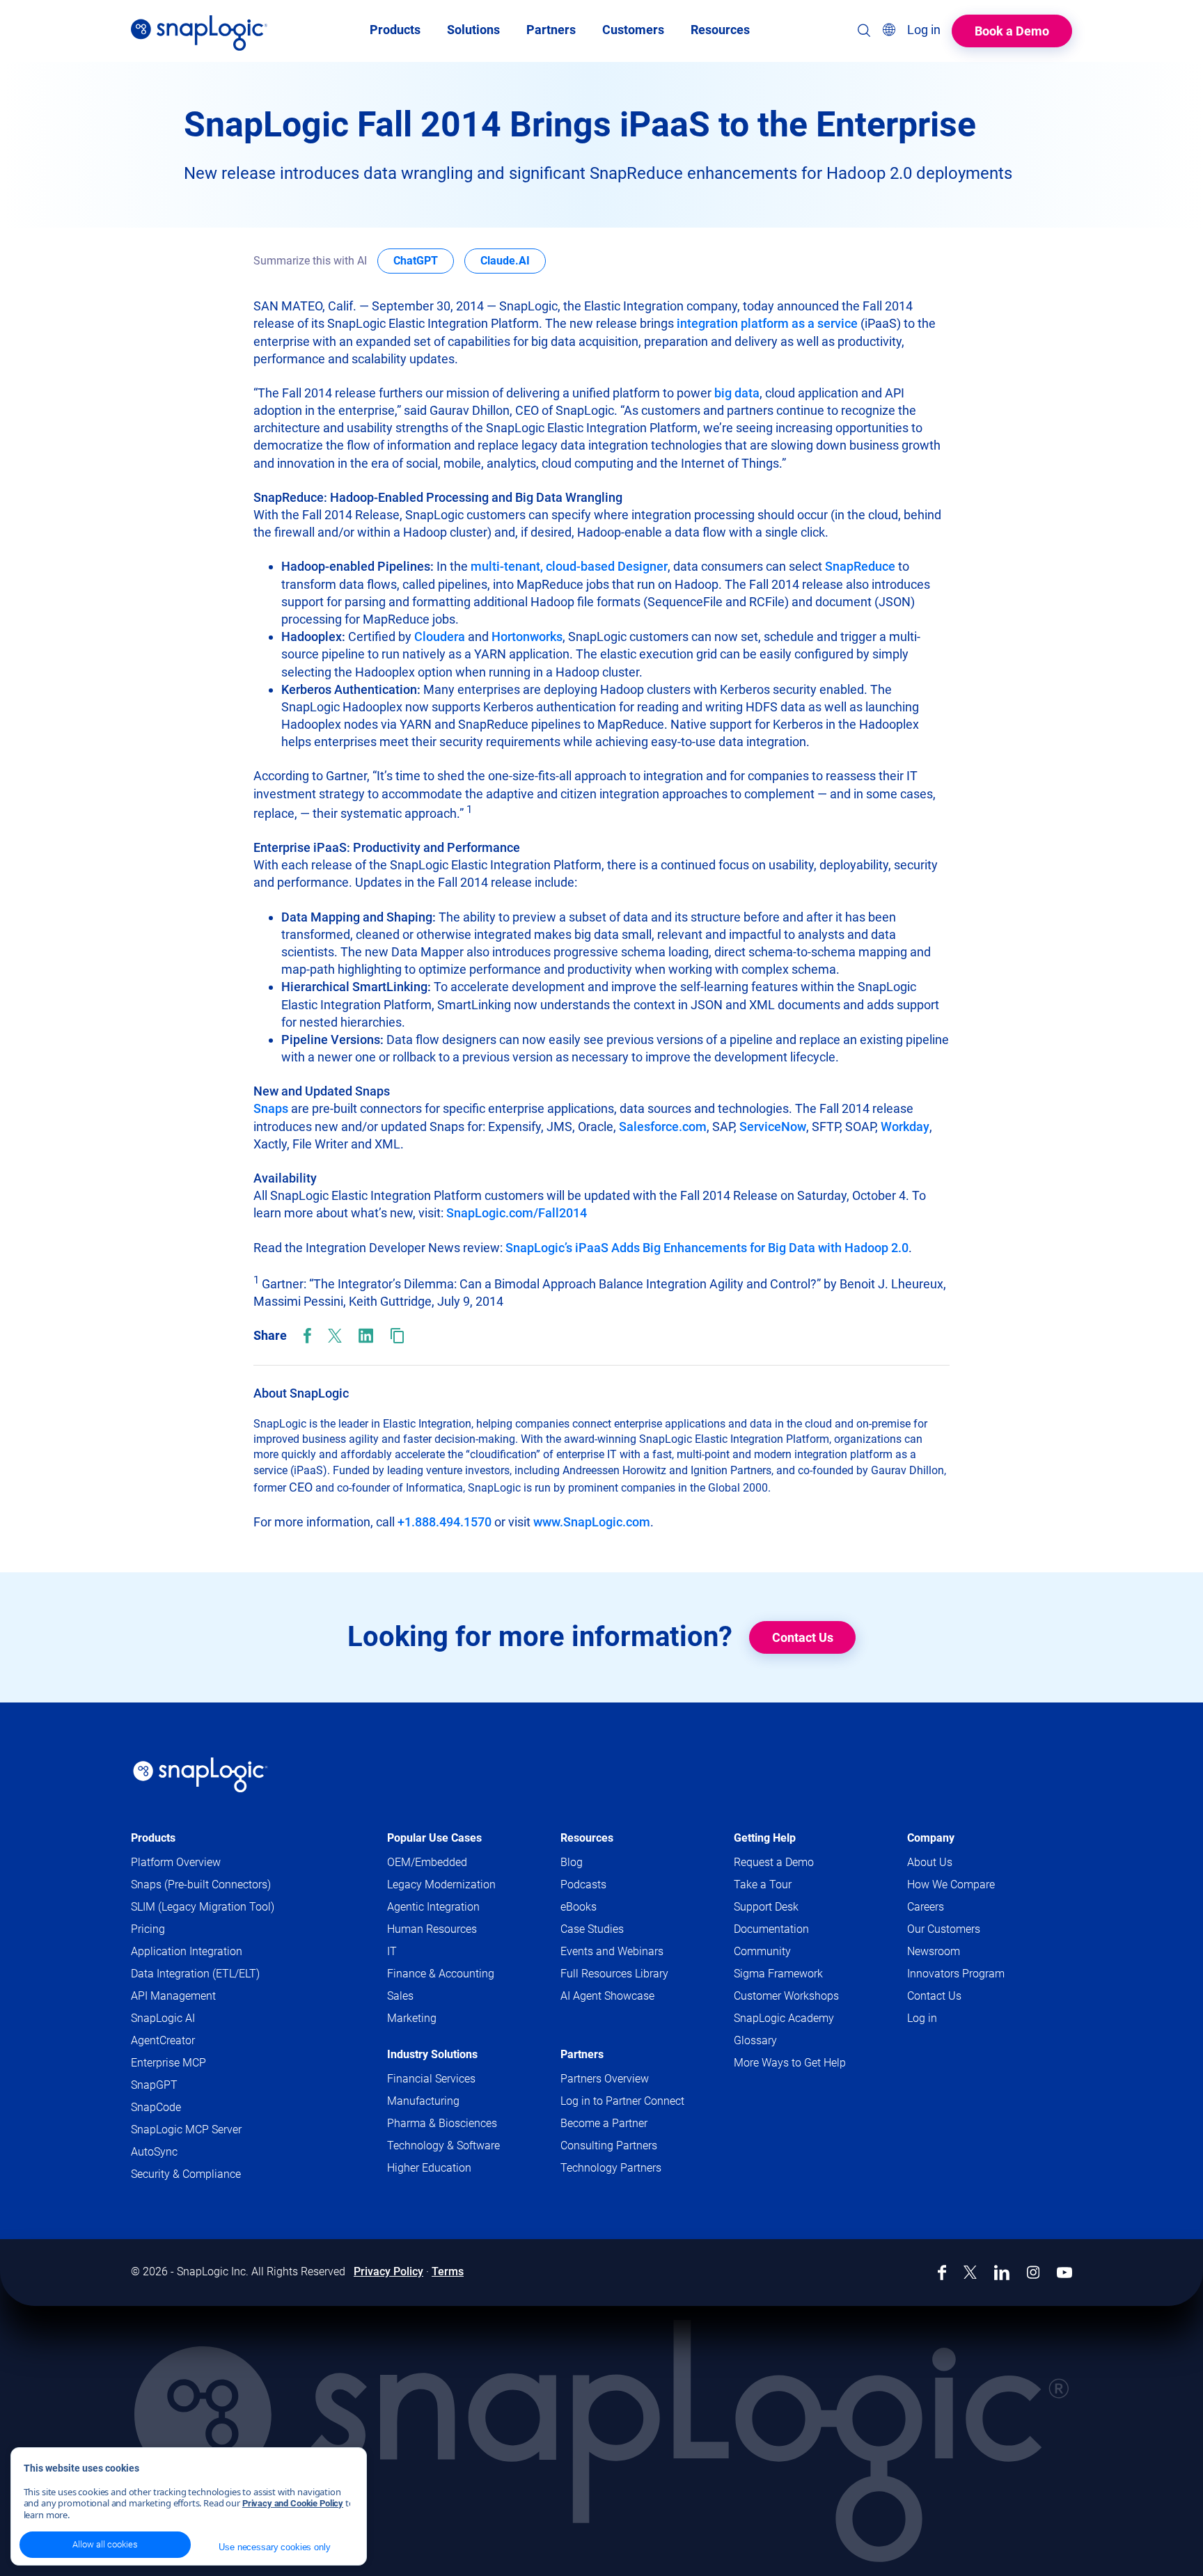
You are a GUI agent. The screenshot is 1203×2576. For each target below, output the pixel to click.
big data (737, 393)
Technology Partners (611, 2168)
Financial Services (431, 2079)
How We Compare (951, 1884)
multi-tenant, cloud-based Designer (569, 566)
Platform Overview (176, 1862)
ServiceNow (773, 1127)
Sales (400, 1996)
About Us (930, 1862)
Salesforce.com (663, 1127)
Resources (587, 1838)
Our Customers (944, 1929)
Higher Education (429, 2168)
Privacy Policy (388, 2271)
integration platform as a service (767, 323)
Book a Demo (1012, 31)
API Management (173, 1996)
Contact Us (803, 1637)
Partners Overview (605, 2079)
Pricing (148, 1929)
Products (153, 1838)
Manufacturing (423, 2101)
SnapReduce (860, 566)
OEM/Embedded (427, 1862)
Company (931, 1838)
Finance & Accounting (441, 1974)
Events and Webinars (612, 1951)
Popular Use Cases (434, 1838)
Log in (922, 2018)
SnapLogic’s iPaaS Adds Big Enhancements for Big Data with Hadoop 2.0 (707, 1248)
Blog (572, 1862)
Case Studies (592, 1929)
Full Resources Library (614, 1974)
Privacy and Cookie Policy (293, 2503)
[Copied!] (397, 1336)
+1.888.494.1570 (445, 1522)
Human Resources (432, 1929)
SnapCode (156, 2107)
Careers (926, 1907)
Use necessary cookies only (274, 2547)
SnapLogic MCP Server (186, 2129)
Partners (582, 2054)
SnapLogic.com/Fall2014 (517, 1213)
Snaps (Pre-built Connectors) (201, 1884)
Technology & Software (443, 2146)
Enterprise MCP (168, 2063)
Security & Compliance (186, 2174)
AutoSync (154, 2152)
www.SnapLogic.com (592, 1522)
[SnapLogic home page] (200, 1775)
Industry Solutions (432, 2054)
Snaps (271, 1108)
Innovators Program (956, 1974)
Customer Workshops (786, 1996)
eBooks (579, 1907)
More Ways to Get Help (790, 2063)
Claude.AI (513, 260)
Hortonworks (527, 637)
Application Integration (187, 1951)
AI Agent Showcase (607, 1996)
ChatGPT (424, 260)
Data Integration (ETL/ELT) (195, 1974)
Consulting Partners (609, 2146)
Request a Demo (774, 1862)
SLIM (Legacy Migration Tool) (203, 1907)
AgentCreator (163, 2040)
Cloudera (440, 637)
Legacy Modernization (441, 1884)
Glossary (755, 2040)
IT (392, 1951)
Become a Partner (604, 2123)
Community (789, 1952)
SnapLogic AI (163, 2018)
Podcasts (583, 1884)
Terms (448, 2271)
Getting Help (765, 1838)
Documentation (798, 1930)
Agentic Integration (433, 1907)
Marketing (412, 2018)
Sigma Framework (778, 1974)
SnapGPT (154, 2085)
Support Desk (793, 1907)
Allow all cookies (105, 2544)
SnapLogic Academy (784, 2018)
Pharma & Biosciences (442, 2123)
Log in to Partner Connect (622, 2101)
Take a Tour (763, 1884)
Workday (905, 1127)
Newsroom (934, 1951)
